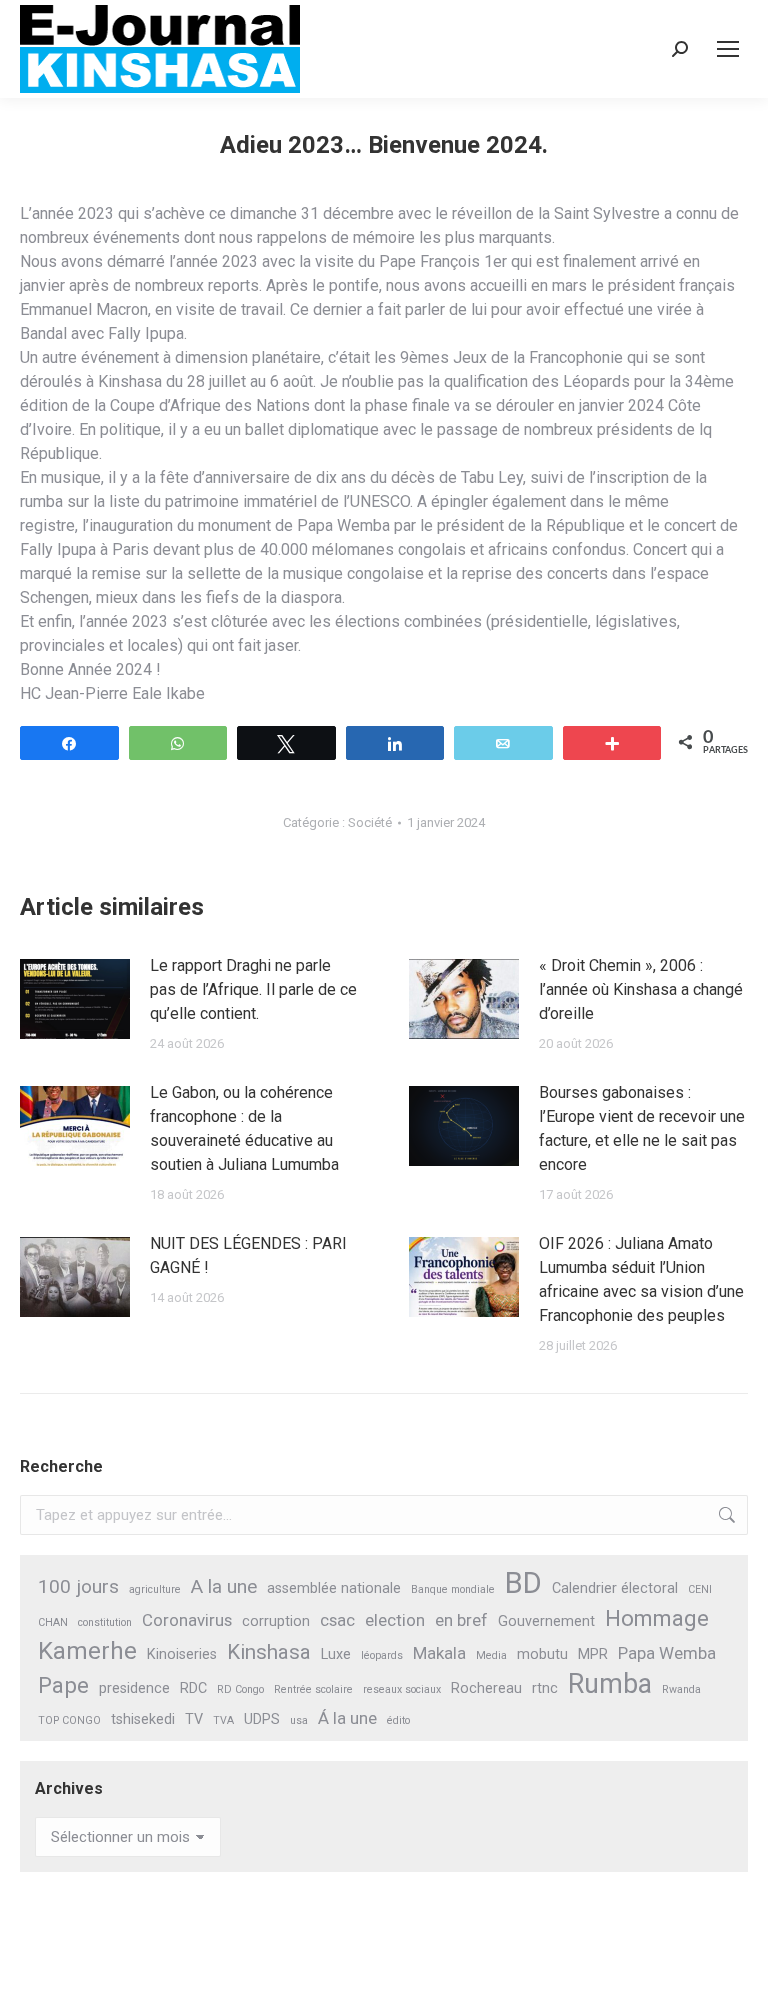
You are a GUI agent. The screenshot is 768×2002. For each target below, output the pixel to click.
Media (491, 1655)
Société (370, 822)
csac (337, 1620)
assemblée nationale (334, 1588)
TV (194, 1719)
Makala (439, 1653)
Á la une (347, 1718)
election (395, 1620)
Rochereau (486, 1688)
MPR (593, 1654)
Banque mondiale (453, 1589)
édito (398, 1720)
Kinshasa (269, 1652)
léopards (382, 1655)
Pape (63, 1685)
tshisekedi (143, 1719)
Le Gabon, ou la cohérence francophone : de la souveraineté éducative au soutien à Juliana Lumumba (244, 1128)
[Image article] (75, 999)
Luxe (336, 1654)
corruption (276, 1621)
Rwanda (681, 1689)
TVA (223, 1720)
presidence (134, 1688)
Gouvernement (546, 1621)
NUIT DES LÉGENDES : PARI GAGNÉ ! (248, 1255)
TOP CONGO (69, 1720)
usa (299, 1720)
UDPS (262, 1719)
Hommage (657, 1618)
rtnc (545, 1688)
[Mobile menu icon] (728, 49)
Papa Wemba (667, 1653)
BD (523, 1583)
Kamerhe (87, 1651)
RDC (193, 1688)
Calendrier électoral (615, 1588)
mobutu (542, 1654)
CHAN (53, 1622)
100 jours (78, 1586)
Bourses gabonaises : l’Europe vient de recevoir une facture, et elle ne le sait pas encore (642, 1128)
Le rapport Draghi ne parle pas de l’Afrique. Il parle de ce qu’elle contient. (253, 989)
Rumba (610, 1684)
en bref (461, 1620)
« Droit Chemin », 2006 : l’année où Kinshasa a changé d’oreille (641, 989)
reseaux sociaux (402, 1689)
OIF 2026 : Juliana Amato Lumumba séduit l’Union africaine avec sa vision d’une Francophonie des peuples (641, 1279)
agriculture (155, 1589)
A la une (224, 1586)
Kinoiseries (182, 1654)
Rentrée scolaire (313, 1689)
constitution (105, 1622)
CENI (700, 1589)
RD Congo (240, 1689)
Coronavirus (187, 1620)
